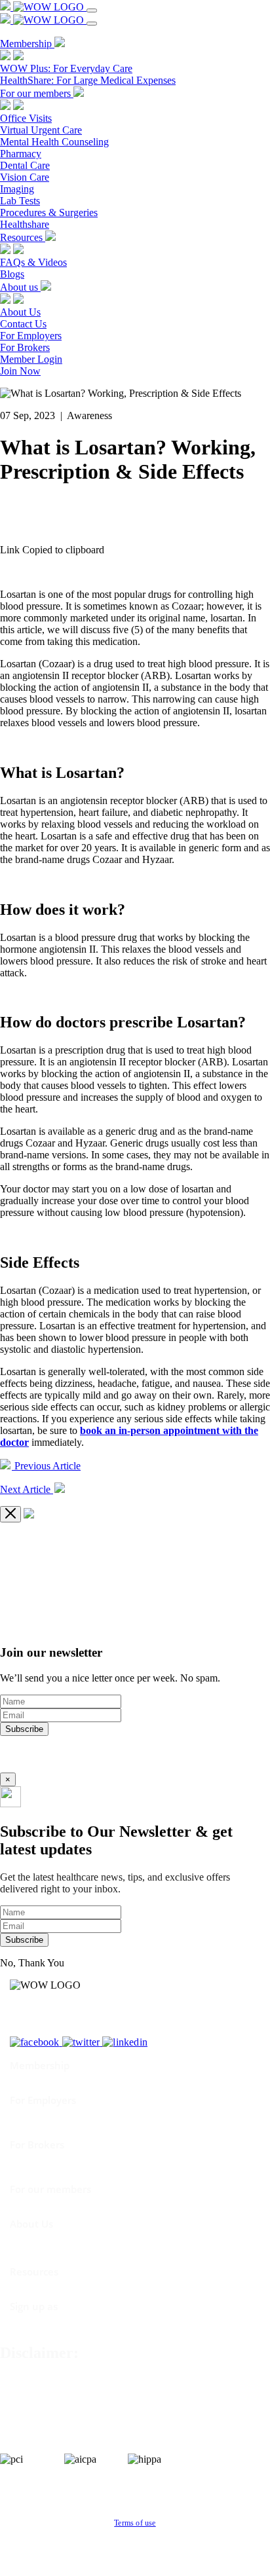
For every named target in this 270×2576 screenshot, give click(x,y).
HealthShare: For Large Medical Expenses (88, 80)
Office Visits (26, 118)
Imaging (17, 189)
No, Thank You (32, 1963)
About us (20, 287)
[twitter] (83, 2042)
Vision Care (25, 177)
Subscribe (24, 1729)
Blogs (12, 274)
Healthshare (25, 224)
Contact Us (23, 324)
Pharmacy (21, 154)
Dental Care (25, 165)
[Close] (10, 1514)
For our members (37, 93)
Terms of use (135, 2523)
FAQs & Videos (33, 262)
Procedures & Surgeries (49, 212)
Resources (23, 237)
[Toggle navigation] (92, 10)
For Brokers (25, 347)
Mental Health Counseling (54, 142)
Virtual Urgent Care (41, 130)
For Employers (31, 336)
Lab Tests (20, 201)
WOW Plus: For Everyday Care (66, 68)
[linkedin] (125, 2042)
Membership (27, 44)
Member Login (31, 359)
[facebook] (36, 2042)
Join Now (20, 371)
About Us (20, 312)
